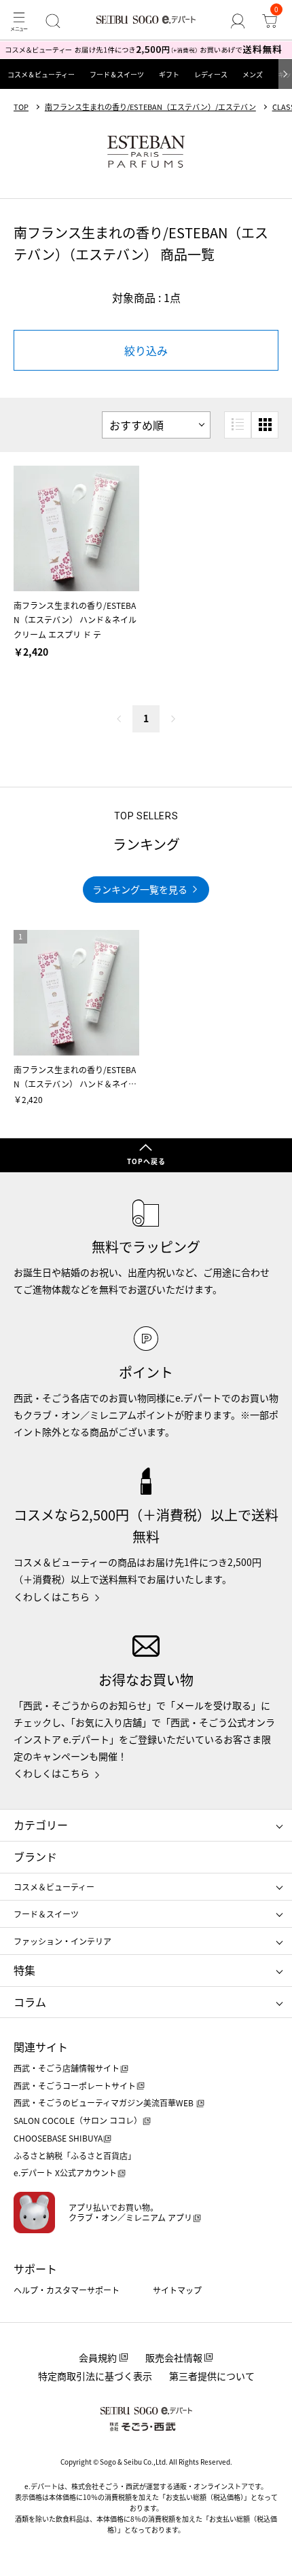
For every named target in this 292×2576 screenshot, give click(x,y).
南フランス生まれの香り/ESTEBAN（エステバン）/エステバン (150, 107)
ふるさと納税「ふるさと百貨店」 (75, 2155)
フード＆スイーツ (117, 74)
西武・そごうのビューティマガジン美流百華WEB (105, 2103)
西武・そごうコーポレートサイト (75, 2086)
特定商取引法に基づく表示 (95, 2376)
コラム (30, 2002)
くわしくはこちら (52, 1597)
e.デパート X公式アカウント (65, 2172)
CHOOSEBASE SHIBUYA (58, 2138)
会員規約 (98, 2357)
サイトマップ (177, 2290)
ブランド (35, 1856)
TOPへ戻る (146, 1161)
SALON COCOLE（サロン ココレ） (78, 2120)
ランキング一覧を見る (140, 889)
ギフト (169, 74)
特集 (24, 1970)
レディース (211, 74)
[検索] (53, 21)
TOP (21, 107)
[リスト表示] (238, 425)
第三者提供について (212, 2376)
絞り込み (146, 350)
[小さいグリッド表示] (265, 425)
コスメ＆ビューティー (41, 74)
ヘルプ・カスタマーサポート (67, 2290)
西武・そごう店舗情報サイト (67, 2068)
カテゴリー (41, 1825)
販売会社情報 (174, 2357)
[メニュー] (19, 21)
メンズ (253, 74)
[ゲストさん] (238, 21)
